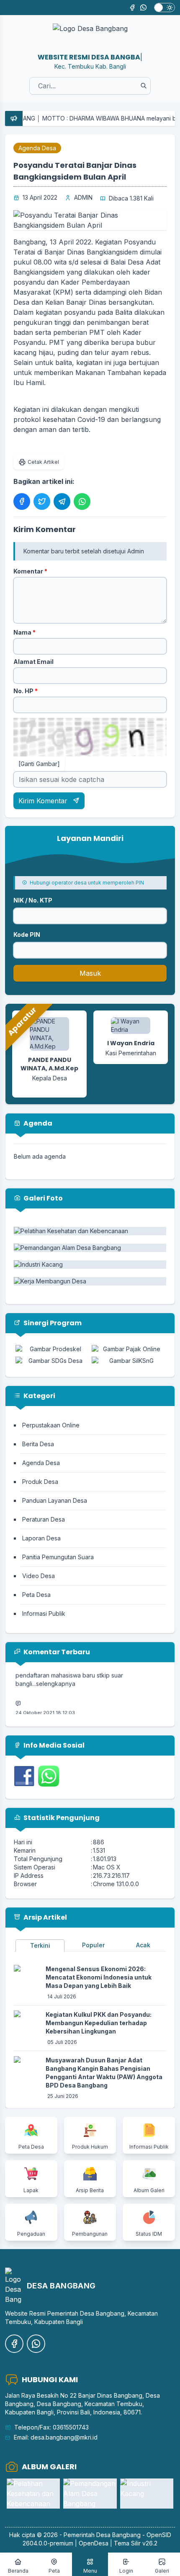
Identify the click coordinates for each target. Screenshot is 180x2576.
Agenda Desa (37, 148)
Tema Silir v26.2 (136, 2543)
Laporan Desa (41, 1538)
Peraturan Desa (44, 1519)
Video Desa (39, 1576)
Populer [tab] (93, 1945)
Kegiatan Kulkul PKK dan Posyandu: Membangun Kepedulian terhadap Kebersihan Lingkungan (99, 2023)
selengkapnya (56, 1675)
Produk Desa (40, 1482)
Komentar (30, 571)
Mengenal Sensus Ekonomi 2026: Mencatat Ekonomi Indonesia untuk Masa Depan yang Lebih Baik (99, 1977)
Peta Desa (36, 1595)
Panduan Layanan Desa (55, 1500)
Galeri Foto (42, 1198)
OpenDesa (94, 2543)
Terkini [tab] (40, 1945)
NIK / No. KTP (33, 900)
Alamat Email (33, 662)
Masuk (90, 973)
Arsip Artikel (45, 1917)
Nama (24, 632)
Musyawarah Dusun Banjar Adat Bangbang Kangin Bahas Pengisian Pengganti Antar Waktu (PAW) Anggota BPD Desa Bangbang (104, 2073)
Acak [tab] (143, 1945)
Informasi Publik (44, 1613)
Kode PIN (27, 935)
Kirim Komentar (44, 801)
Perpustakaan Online (51, 1425)
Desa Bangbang (118, 2535)
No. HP (26, 691)
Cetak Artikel (43, 462)
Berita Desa (38, 1444)
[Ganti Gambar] (39, 764)
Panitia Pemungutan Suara (58, 1557)
